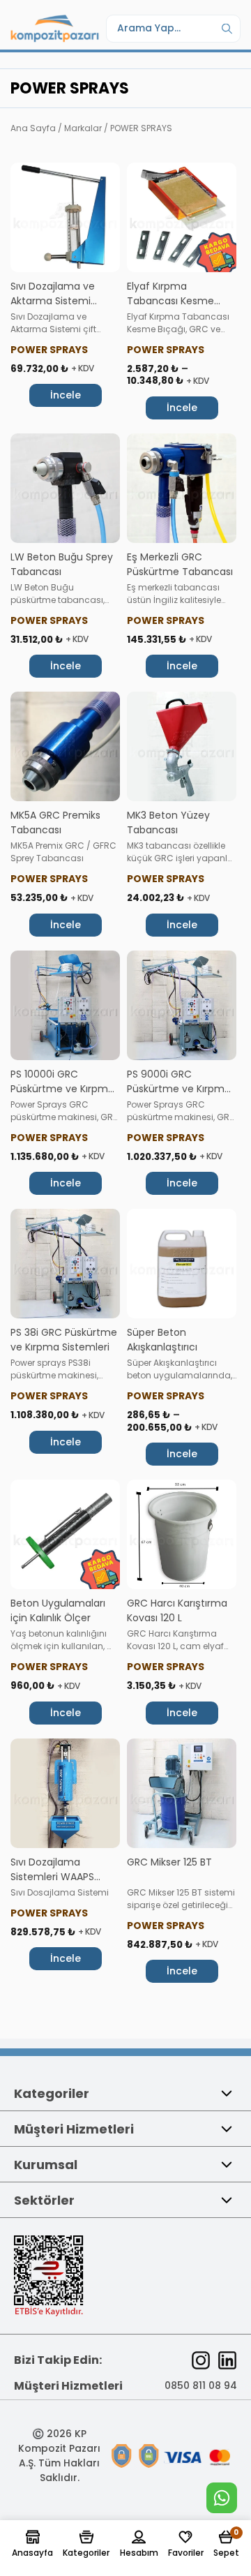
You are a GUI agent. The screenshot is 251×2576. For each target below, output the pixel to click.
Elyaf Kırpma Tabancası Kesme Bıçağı (170, 301)
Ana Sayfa (33, 128)
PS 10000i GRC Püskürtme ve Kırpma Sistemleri (62, 1089)
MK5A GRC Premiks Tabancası (55, 822)
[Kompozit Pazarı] (55, 28)
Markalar (83, 128)
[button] (32, 2545)
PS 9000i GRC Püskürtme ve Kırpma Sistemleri (179, 1089)
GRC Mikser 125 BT (169, 1862)
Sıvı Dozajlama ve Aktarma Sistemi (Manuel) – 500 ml (56, 301)
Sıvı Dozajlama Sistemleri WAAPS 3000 (52, 1877)
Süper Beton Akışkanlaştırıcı (162, 1340)
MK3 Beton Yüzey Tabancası (168, 822)
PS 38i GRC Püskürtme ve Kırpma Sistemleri (64, 1340)
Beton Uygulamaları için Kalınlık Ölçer (58, 1610)
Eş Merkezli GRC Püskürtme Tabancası (180, 564)
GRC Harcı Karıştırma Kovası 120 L (177, 1610)
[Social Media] (201, 2360)
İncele (66, 395)
